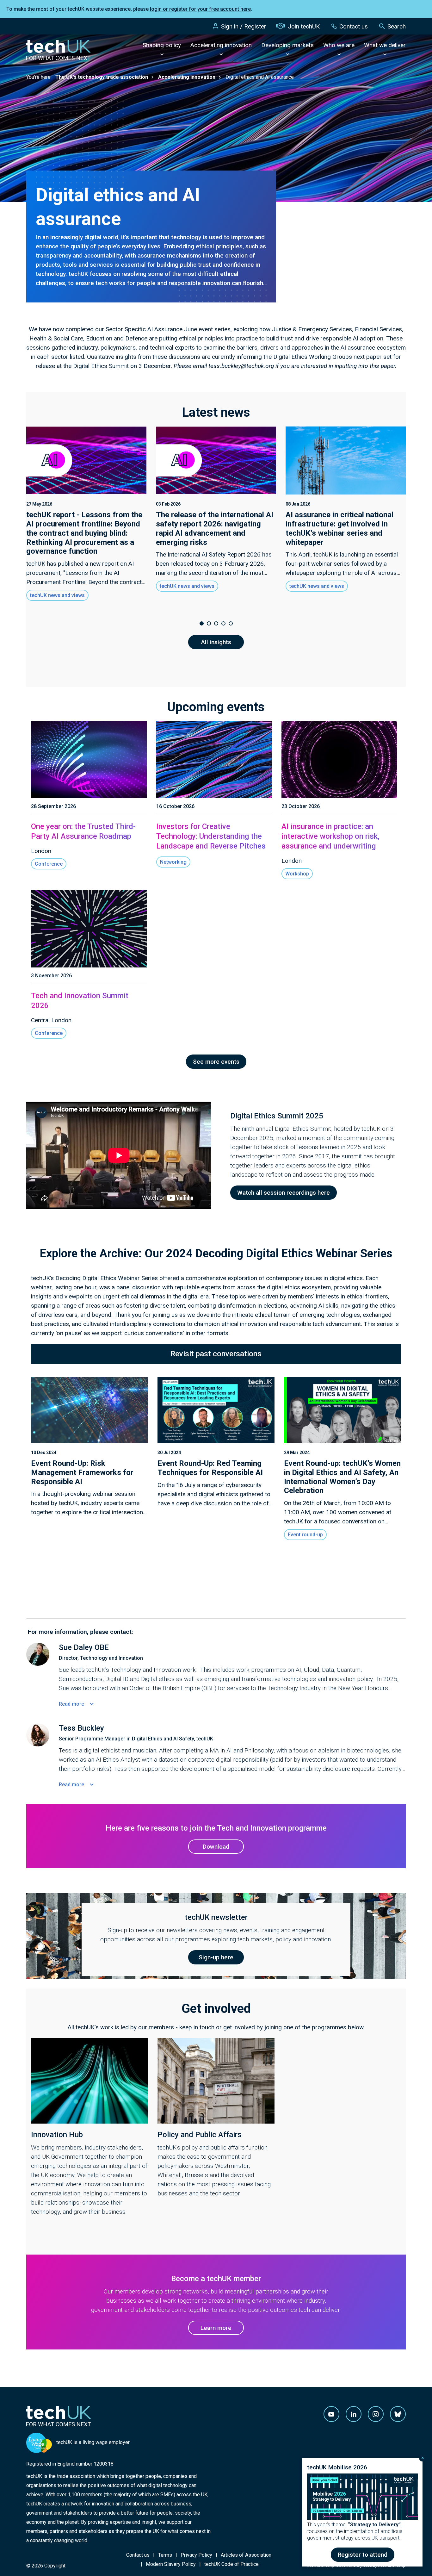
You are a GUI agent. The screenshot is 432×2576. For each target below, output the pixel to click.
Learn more (216, 2328)
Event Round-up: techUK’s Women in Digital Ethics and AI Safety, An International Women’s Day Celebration (342, 1477)
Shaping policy (162, 45)
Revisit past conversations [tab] (216, 1354)
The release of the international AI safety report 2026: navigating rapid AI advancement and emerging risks (215, 528)
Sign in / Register (244, 26)
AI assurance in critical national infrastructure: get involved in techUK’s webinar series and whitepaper (339, 528)
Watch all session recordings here (284, 1193)
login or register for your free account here (200, 9)
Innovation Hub (57, 2135)
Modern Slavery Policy (171, 2564)
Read (71, 1704)
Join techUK (304, 26)
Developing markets (287, 45)
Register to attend (363, 2555)
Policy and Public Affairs (200, 2135)
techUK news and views (57, 595)
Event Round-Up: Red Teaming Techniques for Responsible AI (210, 1468)
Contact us (354, 26)
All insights (216, 642)
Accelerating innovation (221, 45)
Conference (49, 864)
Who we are (339, 45)
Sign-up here (216, 1957)
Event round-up (305, 1535)
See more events (216, 1062)
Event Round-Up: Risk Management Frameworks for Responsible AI (82, 1472)
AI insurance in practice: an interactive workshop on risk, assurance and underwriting (330, 836)
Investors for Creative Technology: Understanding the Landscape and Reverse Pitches (211, 836)
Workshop (297, 874)
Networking (173, 862)
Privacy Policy (196, 2555)
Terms (165, 2555)
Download (216, 1847)
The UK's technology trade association (102, 77)
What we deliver (385, 45)
